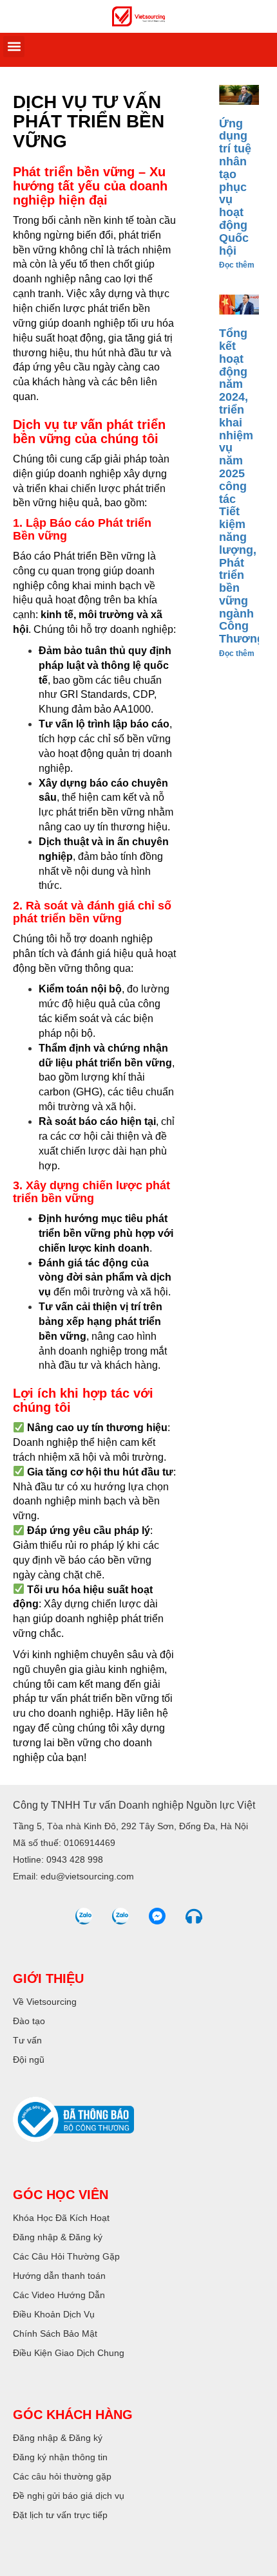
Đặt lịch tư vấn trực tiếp (60, 2515)
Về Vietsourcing (45, 2002)
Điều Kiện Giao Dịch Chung (69, 2353)
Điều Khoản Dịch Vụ (54, 2314)
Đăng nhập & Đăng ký (58, 2237)
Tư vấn (27, 2040)
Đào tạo (29, 2021)
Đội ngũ (29, 2060)
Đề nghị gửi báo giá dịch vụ (69, 2496)
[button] (14, 47)
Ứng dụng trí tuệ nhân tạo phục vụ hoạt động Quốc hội (235, 187)
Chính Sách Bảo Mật (55, 2334)
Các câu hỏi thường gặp (62, 2476)
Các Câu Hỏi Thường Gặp (66, 2256)
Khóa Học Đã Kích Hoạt (61, 2218)
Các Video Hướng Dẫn (59, 2295)
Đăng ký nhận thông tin (60, 2457)
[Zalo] (84, 1916)
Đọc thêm (237, 265)
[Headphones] (194, 1916)
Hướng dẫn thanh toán (59, 2276)
